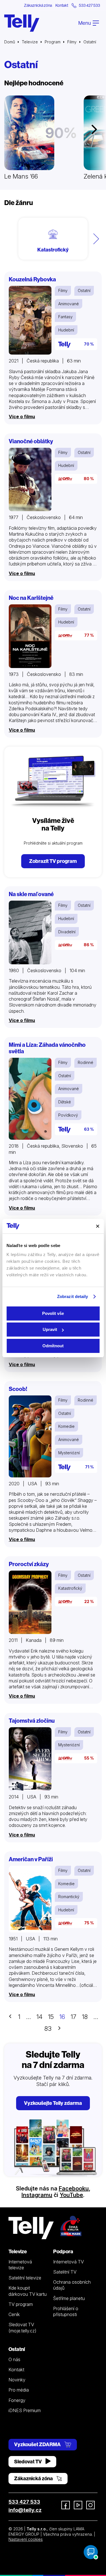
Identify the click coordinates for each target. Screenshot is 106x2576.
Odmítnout (53, 1346)
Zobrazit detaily (73, 1296)
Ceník (14, 2314)
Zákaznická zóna (38, 5)
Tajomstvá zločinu (32, 1721)
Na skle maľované (31, 894)
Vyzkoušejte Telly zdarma (53, 2103)
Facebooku (74, 2188)
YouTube (71, 2195)
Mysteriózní (69, 1453)
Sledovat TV (28, 2462)
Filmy (72, 42)
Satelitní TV (65, 2272)
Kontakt (62, 5)
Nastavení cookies (26, 2539)
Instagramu (37, 2195)
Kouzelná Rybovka (32, 279)
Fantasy (65, 317)
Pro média (19, 2390)
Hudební (66, 330)
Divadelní (67, 932)
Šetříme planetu (69, 2298)
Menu (85, 23)
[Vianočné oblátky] (30, 480)
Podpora (63, 2251)
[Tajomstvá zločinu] (30, 1759)
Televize (30, 42)
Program (53, 42)
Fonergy (17, 2400)
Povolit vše (53, 1313)
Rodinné (86, 1062)
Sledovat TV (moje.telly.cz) (22, 2327)
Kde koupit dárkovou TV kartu (28, 2291)
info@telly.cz (25, 2510)
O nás (14, 2359)
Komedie (66, 1426)
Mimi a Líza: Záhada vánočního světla (47, 1048)
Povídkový (68, 1115)
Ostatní (84, 290)
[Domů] (22, 23)
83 (48, 2029)
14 (39, 2017)
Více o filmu (22, 417)
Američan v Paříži (31, 1859)
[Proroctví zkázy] (30, 1602)
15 (51, 2017)
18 (85, 2017)
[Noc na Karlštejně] (30, 636)
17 (73, 2017)
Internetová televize (20, 2265)
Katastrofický (70, 1588)
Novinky (17, 2380)
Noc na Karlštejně (31, 598)
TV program (21, 2304)
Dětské (65, 1102)
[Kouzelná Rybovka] (30, 320)
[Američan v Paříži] (30, 1899)
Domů (10, 42)
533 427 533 (24, 2502)
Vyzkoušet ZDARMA (38, 2444)
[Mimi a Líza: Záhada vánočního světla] (30, 1099)
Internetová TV (69, 2262)
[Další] (96, 239)
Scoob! (18, 1389)
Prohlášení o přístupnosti (66, 2311)
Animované (69, 304)
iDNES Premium (25, 2410)
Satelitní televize (25, 2278)
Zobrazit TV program (53, 861)
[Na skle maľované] (30, 932)
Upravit (50, 1329)
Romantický (69, 1897)
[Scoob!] (30, 1436)
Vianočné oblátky (31, 441)
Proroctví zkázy (29, 1564)
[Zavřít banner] (98, 1226)
